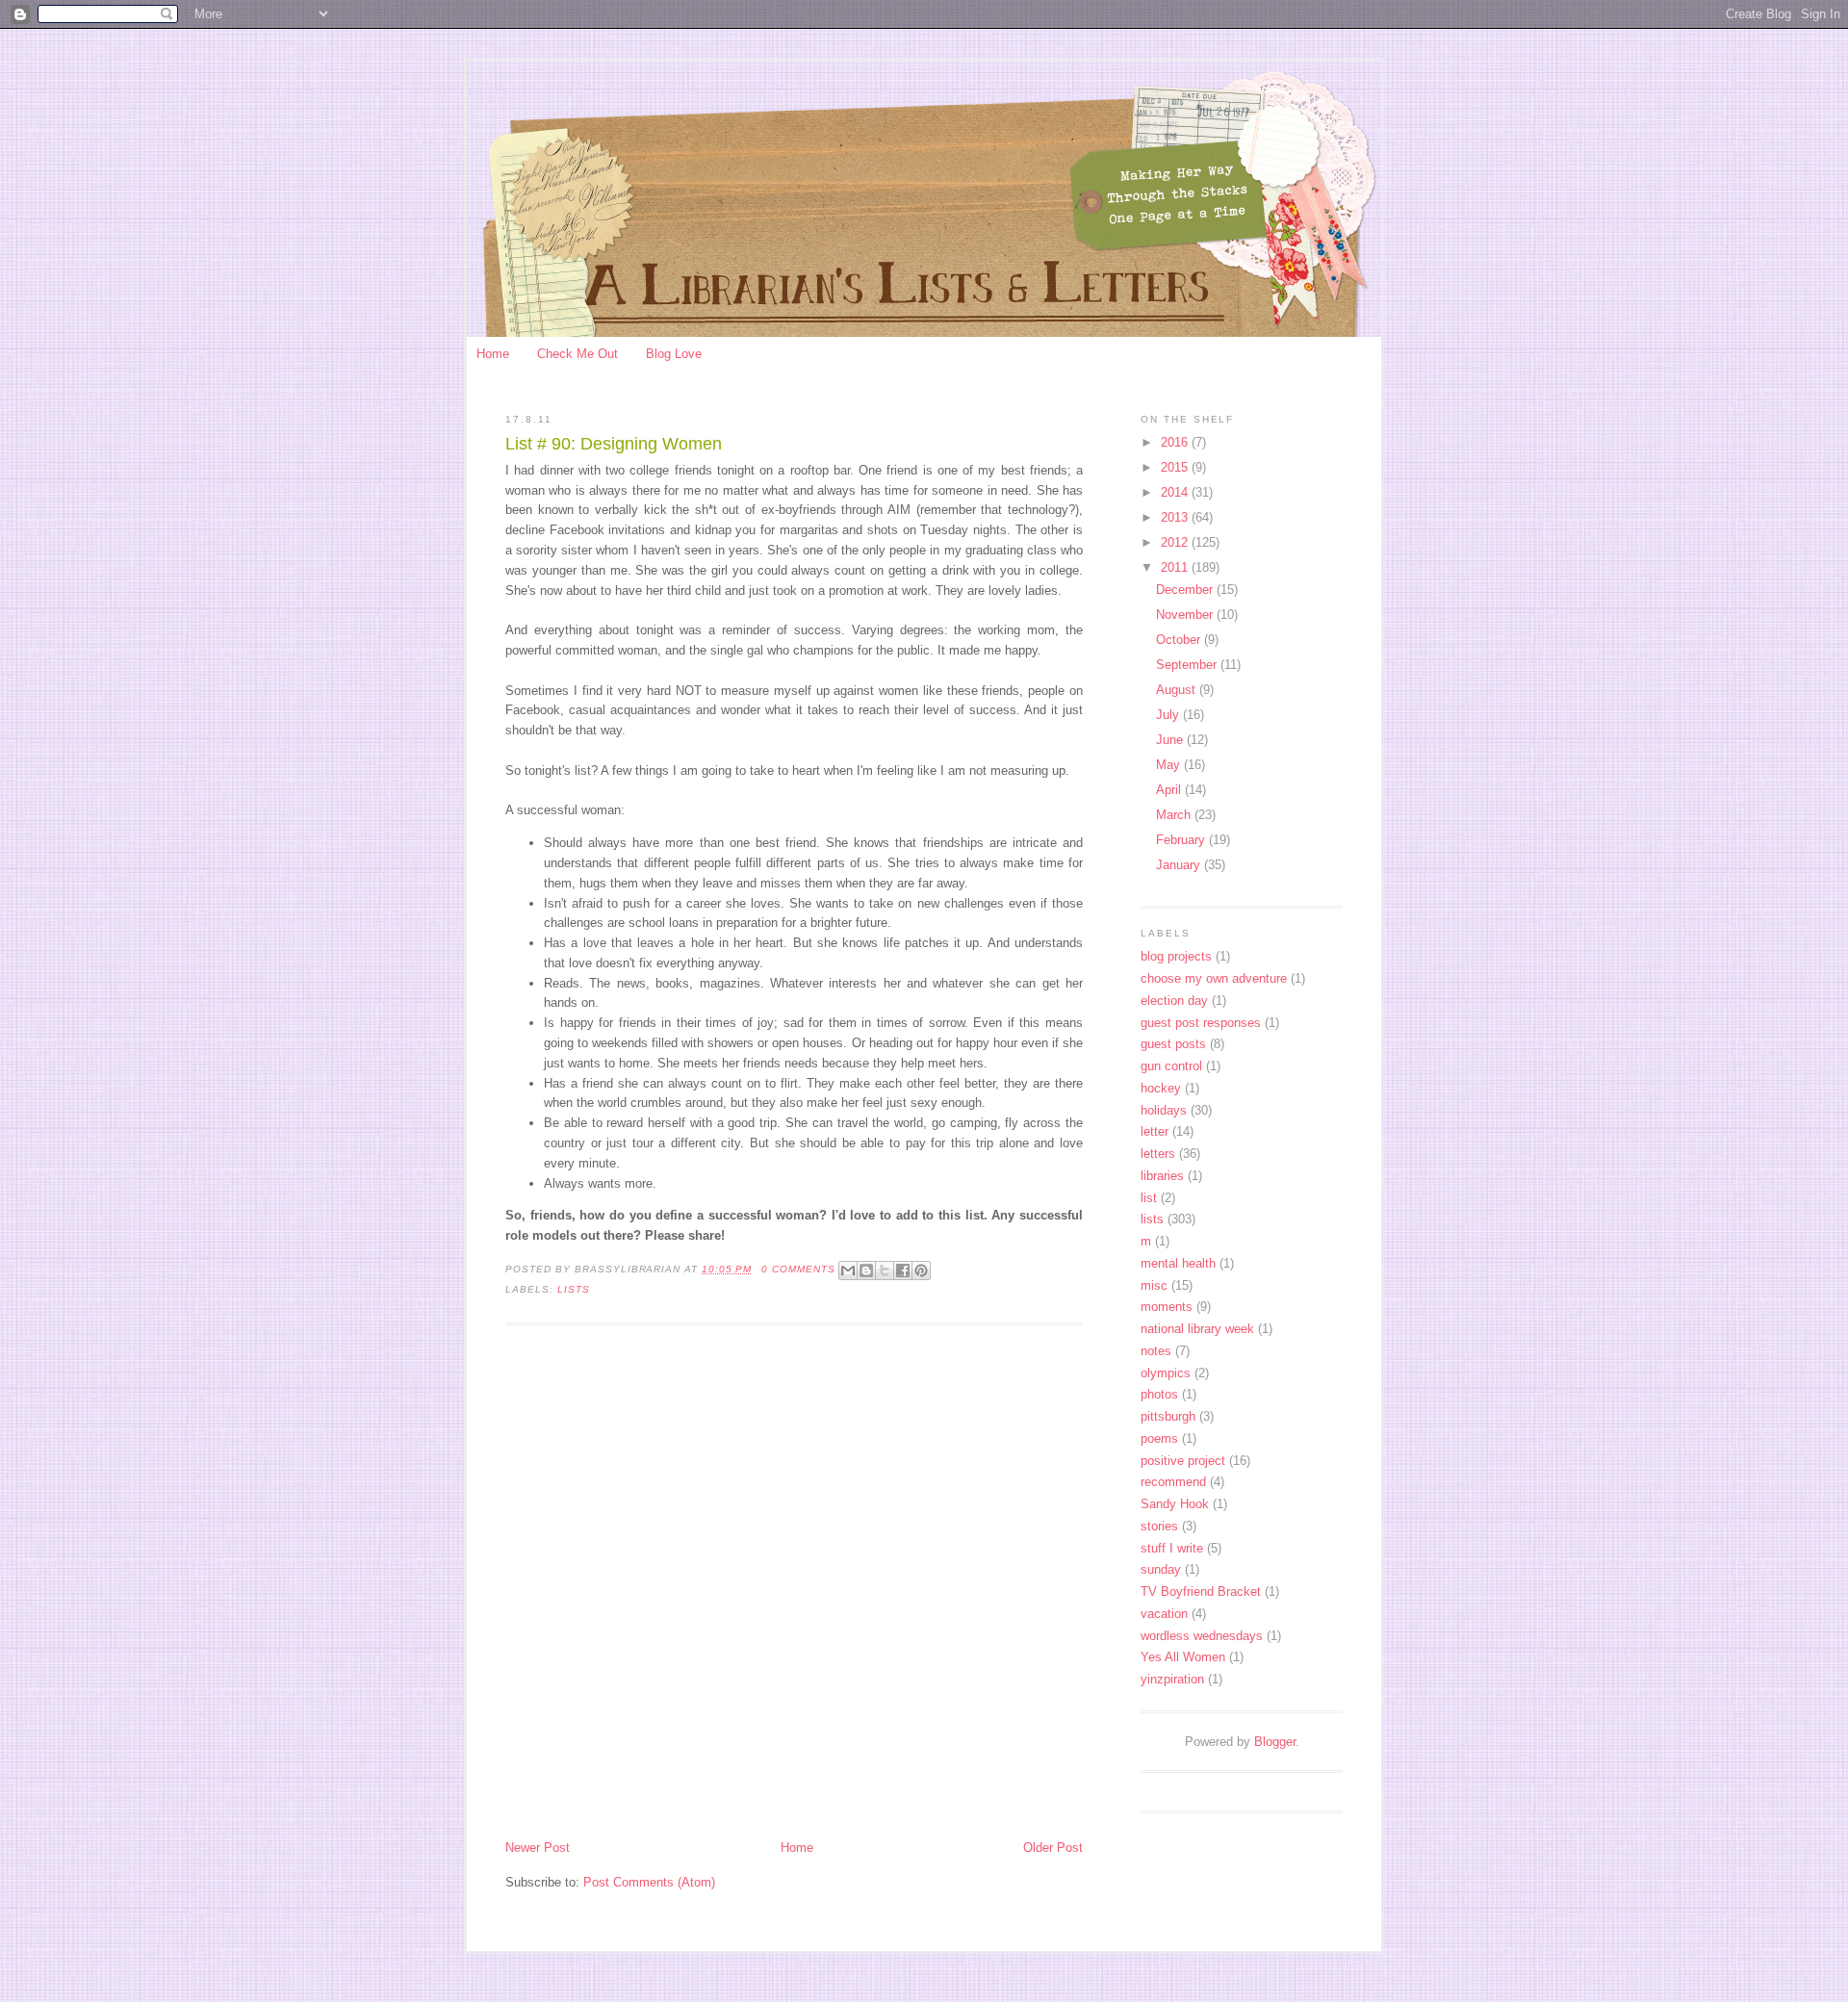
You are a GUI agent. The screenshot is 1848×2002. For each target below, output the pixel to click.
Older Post (1053, 1848)
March (1175, 815)
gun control (1171, 1066)
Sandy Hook (1175, 1504)
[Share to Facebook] (903, 1270)
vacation (1164, 1614)
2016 (1176, 442)
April (1170, 790)
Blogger (1275, 1742)
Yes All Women (1183, 1657)
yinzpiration (1172, 1679)
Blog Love (674, 354)
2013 (1176, 517)
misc (1154, 1285)
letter (1155, 1131)
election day (1174, 1001)
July (1169, 715)
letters (1158, 1154)
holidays (1164, 1110)
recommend (1173, 1482)
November (1186, 615)
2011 (1176, 567)
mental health (1178, 1263)
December (1186, 590)
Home (493, 354)
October (1180, 640)
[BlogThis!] (866, 1270)
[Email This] (848, 1270)
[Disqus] (794, 1584)
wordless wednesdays (1202, 1636)
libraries (1162, 1176)
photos (1159, 1394)
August (1178, 690)
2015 (1176, 467)
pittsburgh (1168, 1416)
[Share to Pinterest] (921, 1270)
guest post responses (1201, 1023)
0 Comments (798, 1269)
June (1171, 740)
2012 (1176, 542)
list (1149, 1198)
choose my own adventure (1214, 978)
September (1188, 665)
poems (1159, 1438)
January (1180, 865)
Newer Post (538, 1848)
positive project (1183, 1461)
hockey (1161, 1088)
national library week (1197, 1329)
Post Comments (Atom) (649, 1882)
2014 (1176, 492)
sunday (1161, 1569)
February (1182, 840)
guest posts (1173, 1044)
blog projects (1176, 956)
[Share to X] (885, 1270)
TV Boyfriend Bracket (1201, 1591)
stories (1159, 1526)
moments (1167, 1307)
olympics (1166, 1373)
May (1170, 765)
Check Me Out (577, 354)
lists (574, 1289)
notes (1156, 1351)
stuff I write (1172, 1548)
